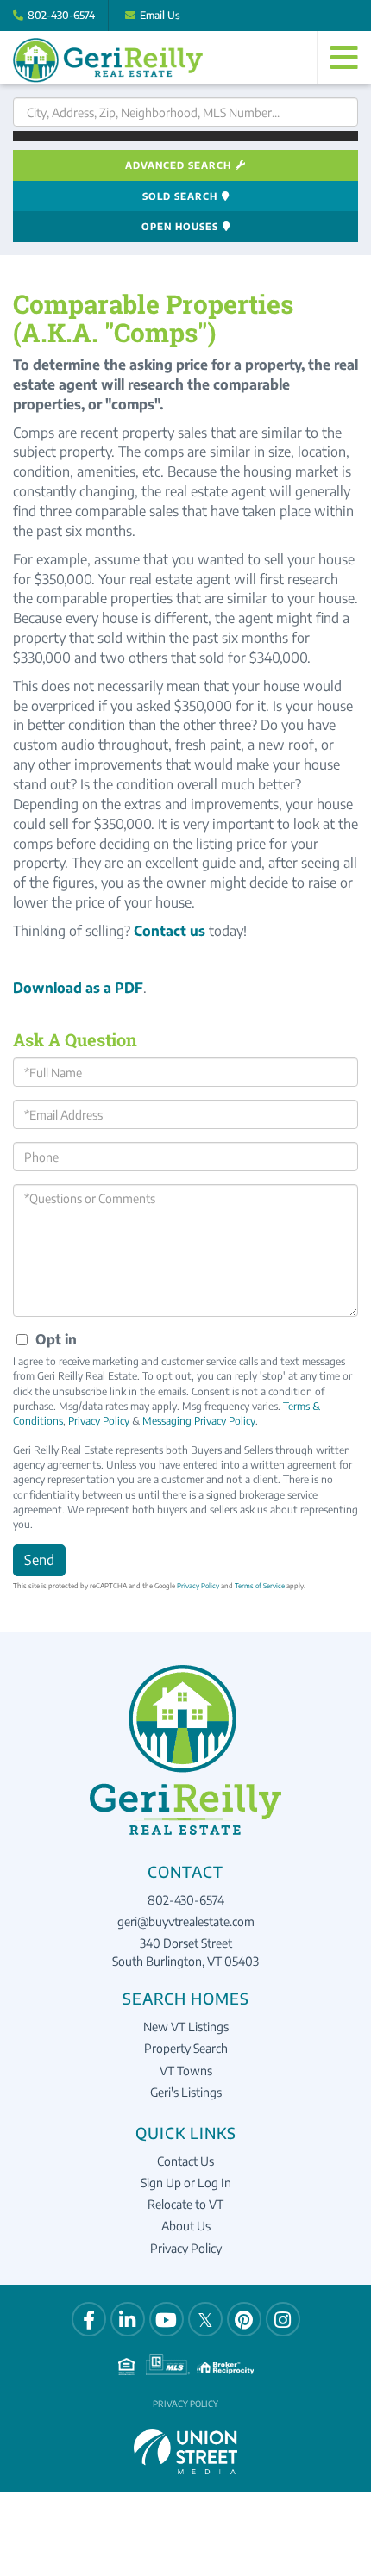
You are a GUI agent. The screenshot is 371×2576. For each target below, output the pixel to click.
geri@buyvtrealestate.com (186, 1921)
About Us (186, 2226)
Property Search (186, 2048)
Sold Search (180, 196)
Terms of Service (260, 1586)
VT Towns (186, 2071)
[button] (185, 136)
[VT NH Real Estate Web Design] (185, 2450)
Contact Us (185, 2161)
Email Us (160, 15)
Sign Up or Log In (186, 2183)
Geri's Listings (186, 2092)
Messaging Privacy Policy (199, 1421)
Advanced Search (178, 165)
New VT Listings (186, 2027)
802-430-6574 (61, 15)
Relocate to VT (185, 2204)
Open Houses (180, 226)
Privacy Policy (99, 1421)
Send (39, 1560)
